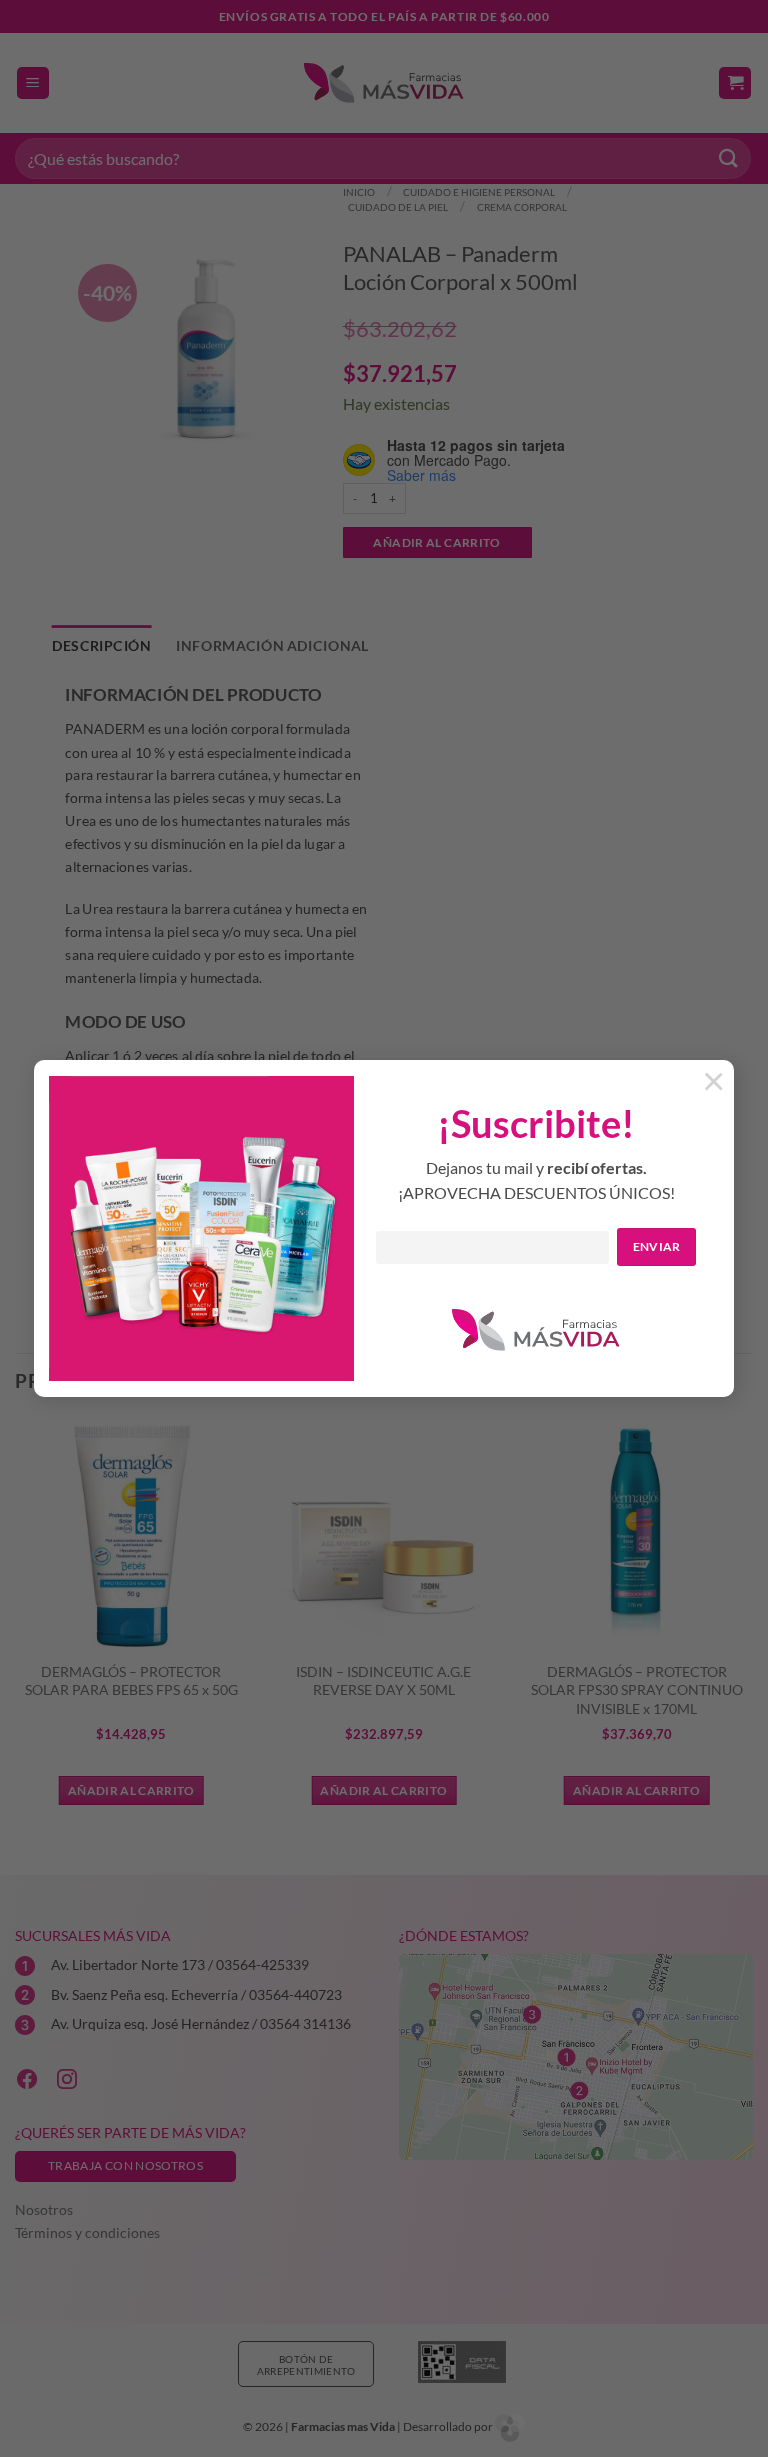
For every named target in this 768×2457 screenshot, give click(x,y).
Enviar (657, 1246)
